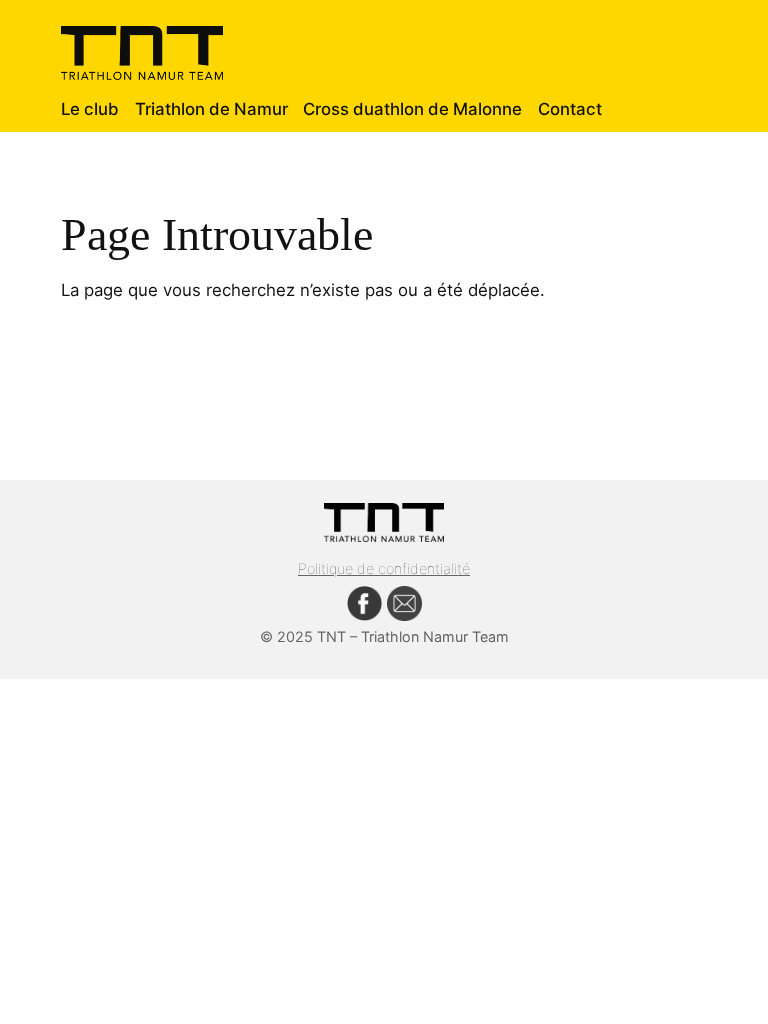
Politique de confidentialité (384, 568)
